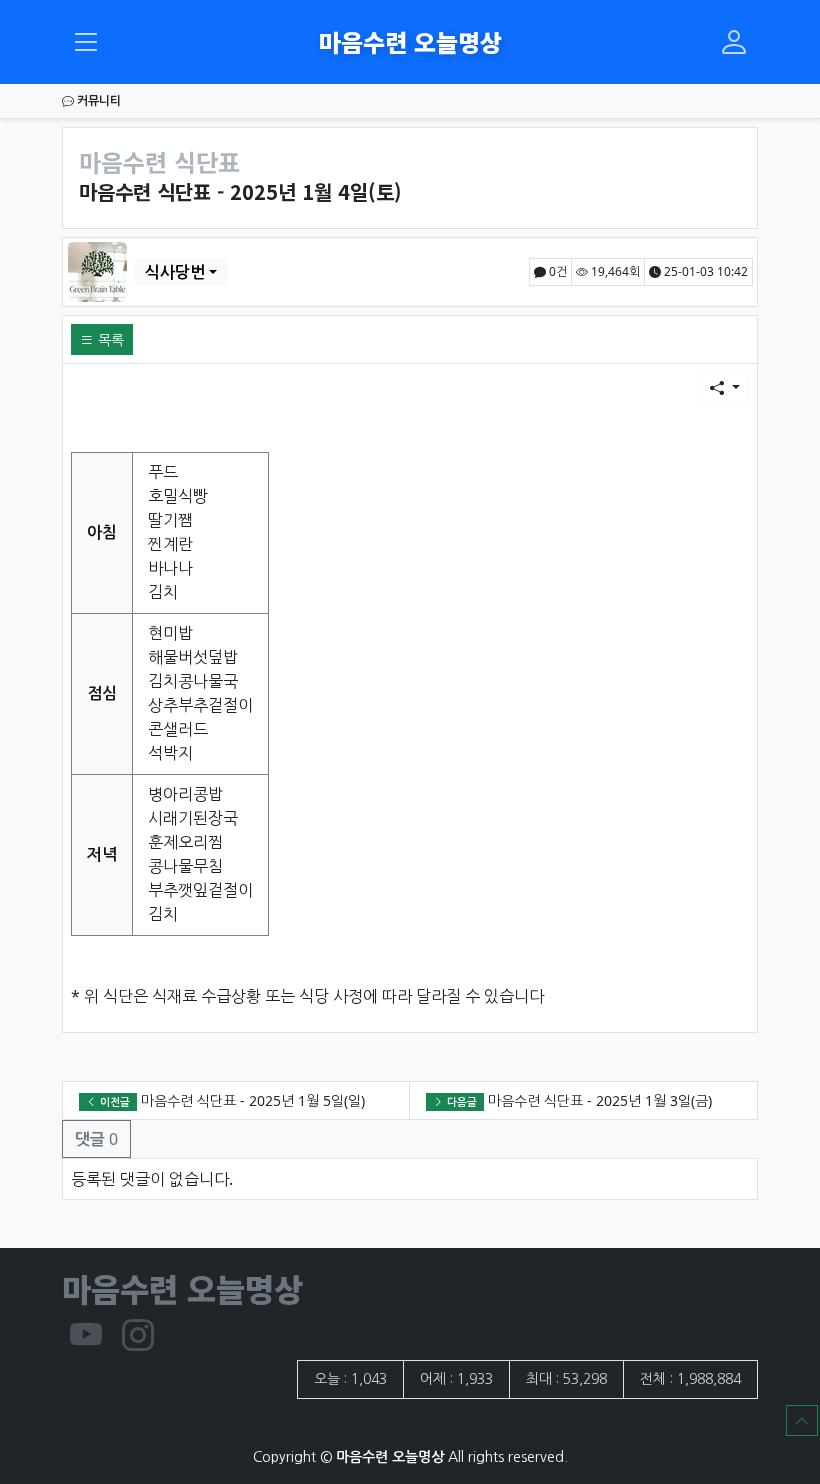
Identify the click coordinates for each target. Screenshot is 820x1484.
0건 (556, 271)
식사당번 (175, 272)
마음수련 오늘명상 (410, 41)
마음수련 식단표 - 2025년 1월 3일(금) (600, 1100)
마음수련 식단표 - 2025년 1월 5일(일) (253, 1100)
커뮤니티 (97, 100)
